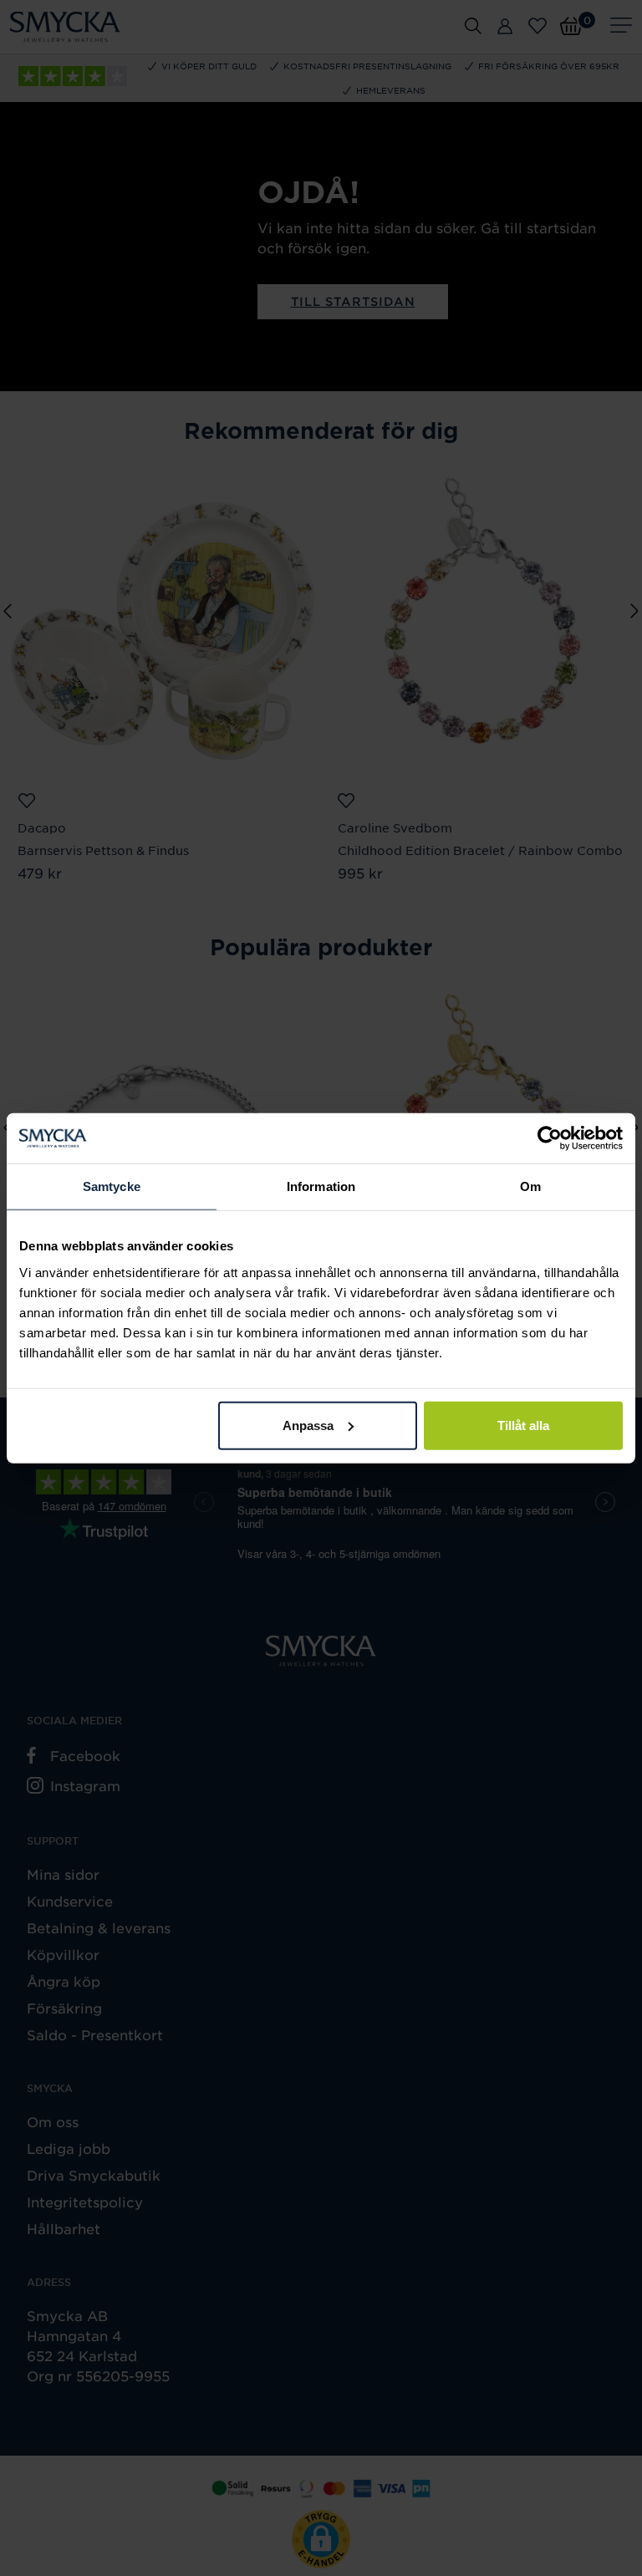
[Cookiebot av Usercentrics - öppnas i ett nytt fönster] (550, 1138)
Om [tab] (530, 1186)
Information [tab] (321, 1186)
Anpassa (308, 1425)
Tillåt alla (523, 1425)
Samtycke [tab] (112, 1186)
